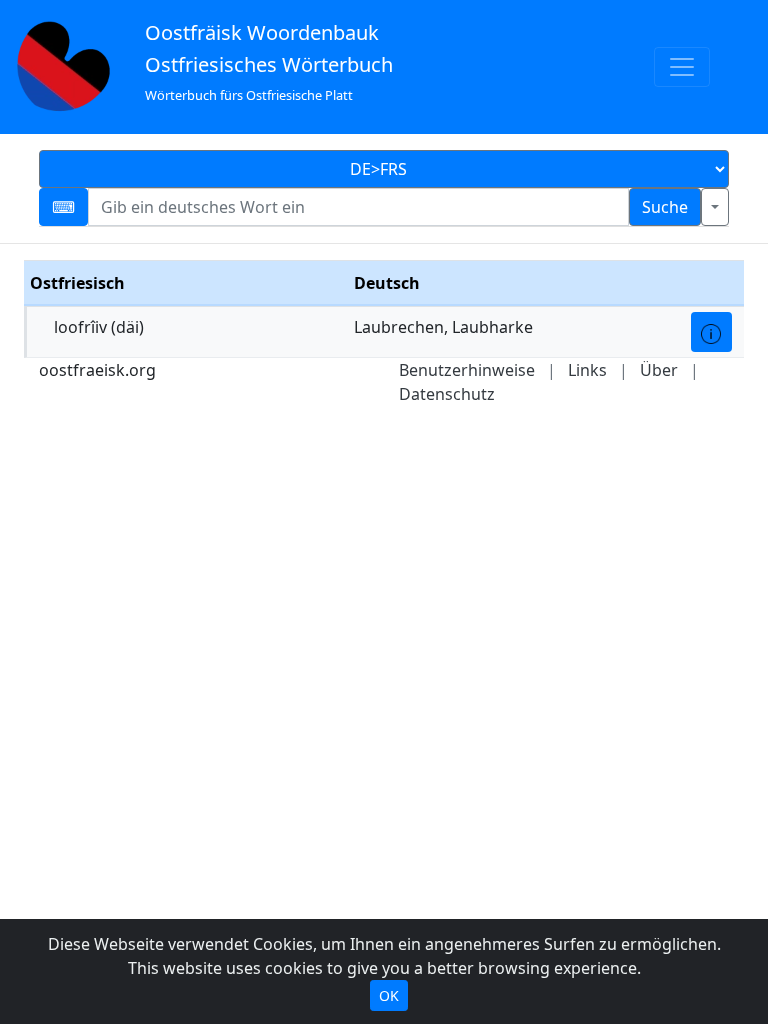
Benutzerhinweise (467, 370)
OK (389, 995)
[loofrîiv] (711, 332)
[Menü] (682, 67)
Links (587, 370)
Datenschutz (447, 394)
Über (659, 370)
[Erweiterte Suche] (715, 207)
